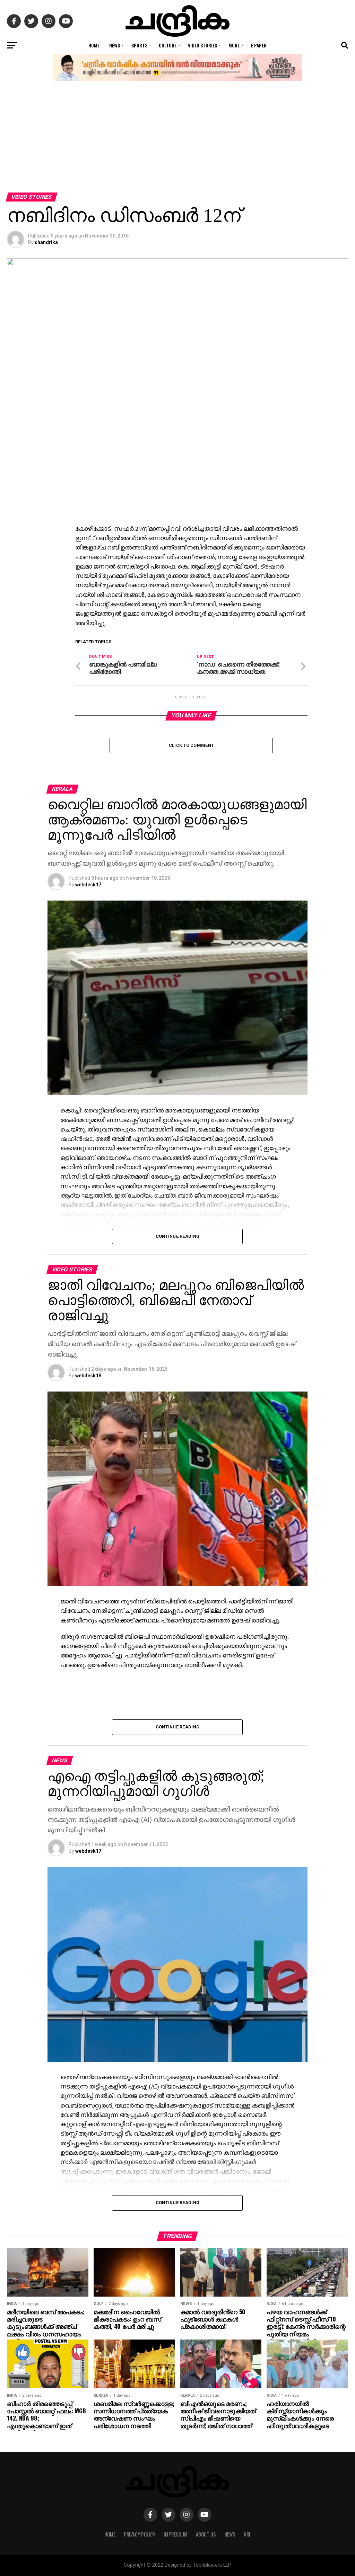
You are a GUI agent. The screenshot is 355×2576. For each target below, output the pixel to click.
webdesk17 (88, 885)
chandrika (46, 242)
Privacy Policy (140, 2534)
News (115, 45)
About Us (206, 2534)
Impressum (176, 2534)
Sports (139, 45)
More (234, 45)
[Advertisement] (177, 141)
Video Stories (202, 45)
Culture (168, 45)
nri (247, 2534)
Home (94, 45)
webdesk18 (88, 1376)
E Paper (259, 45)
